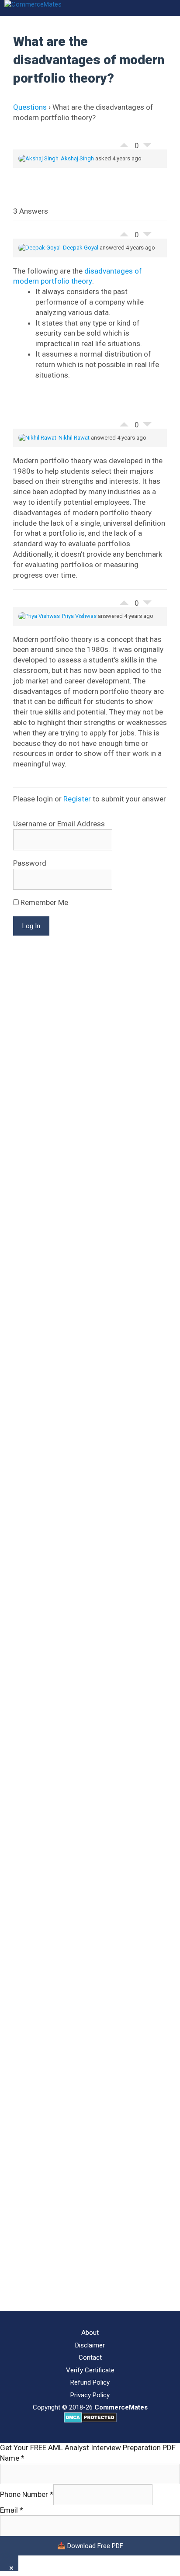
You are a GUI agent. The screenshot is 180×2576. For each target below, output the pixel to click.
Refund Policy (90, 2382)
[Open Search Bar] (171, 8)
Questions (30, 107)
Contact (90, 2358)
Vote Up (124, 143)
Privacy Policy (90, 2395)
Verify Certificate (90, 2370)
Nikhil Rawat (74, 438)
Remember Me (43, 902)
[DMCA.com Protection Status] (90, 2420)
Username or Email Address (59, 824)
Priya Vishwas (79, 616)
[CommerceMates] (33, 5)
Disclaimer (90, 2345)
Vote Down (147, 147)
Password (30, 863)
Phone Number (27, 2494)
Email (12, 2510)
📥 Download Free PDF (90, 2546)
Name (12, 2458)
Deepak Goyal (81, 248)
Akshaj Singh (77, 158)
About (90, 2333)
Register (77, 799)
